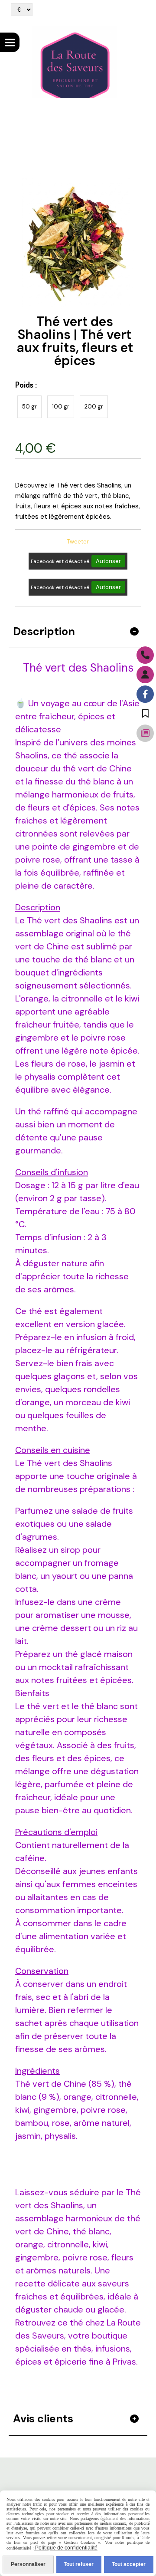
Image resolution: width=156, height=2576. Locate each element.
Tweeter (78, 542)
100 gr (61, 407)
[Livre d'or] (145, 714)
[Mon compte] (145, 675)
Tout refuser (79, 2564)
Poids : (26, 385)
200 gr (94, 407)
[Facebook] (145, 694)
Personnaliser (28, 2564)
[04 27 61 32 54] (145, 655)
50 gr (29, 407)
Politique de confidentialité (66, 2548)
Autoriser (108, 561)
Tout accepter (129, 2564)
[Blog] (145, 733)
